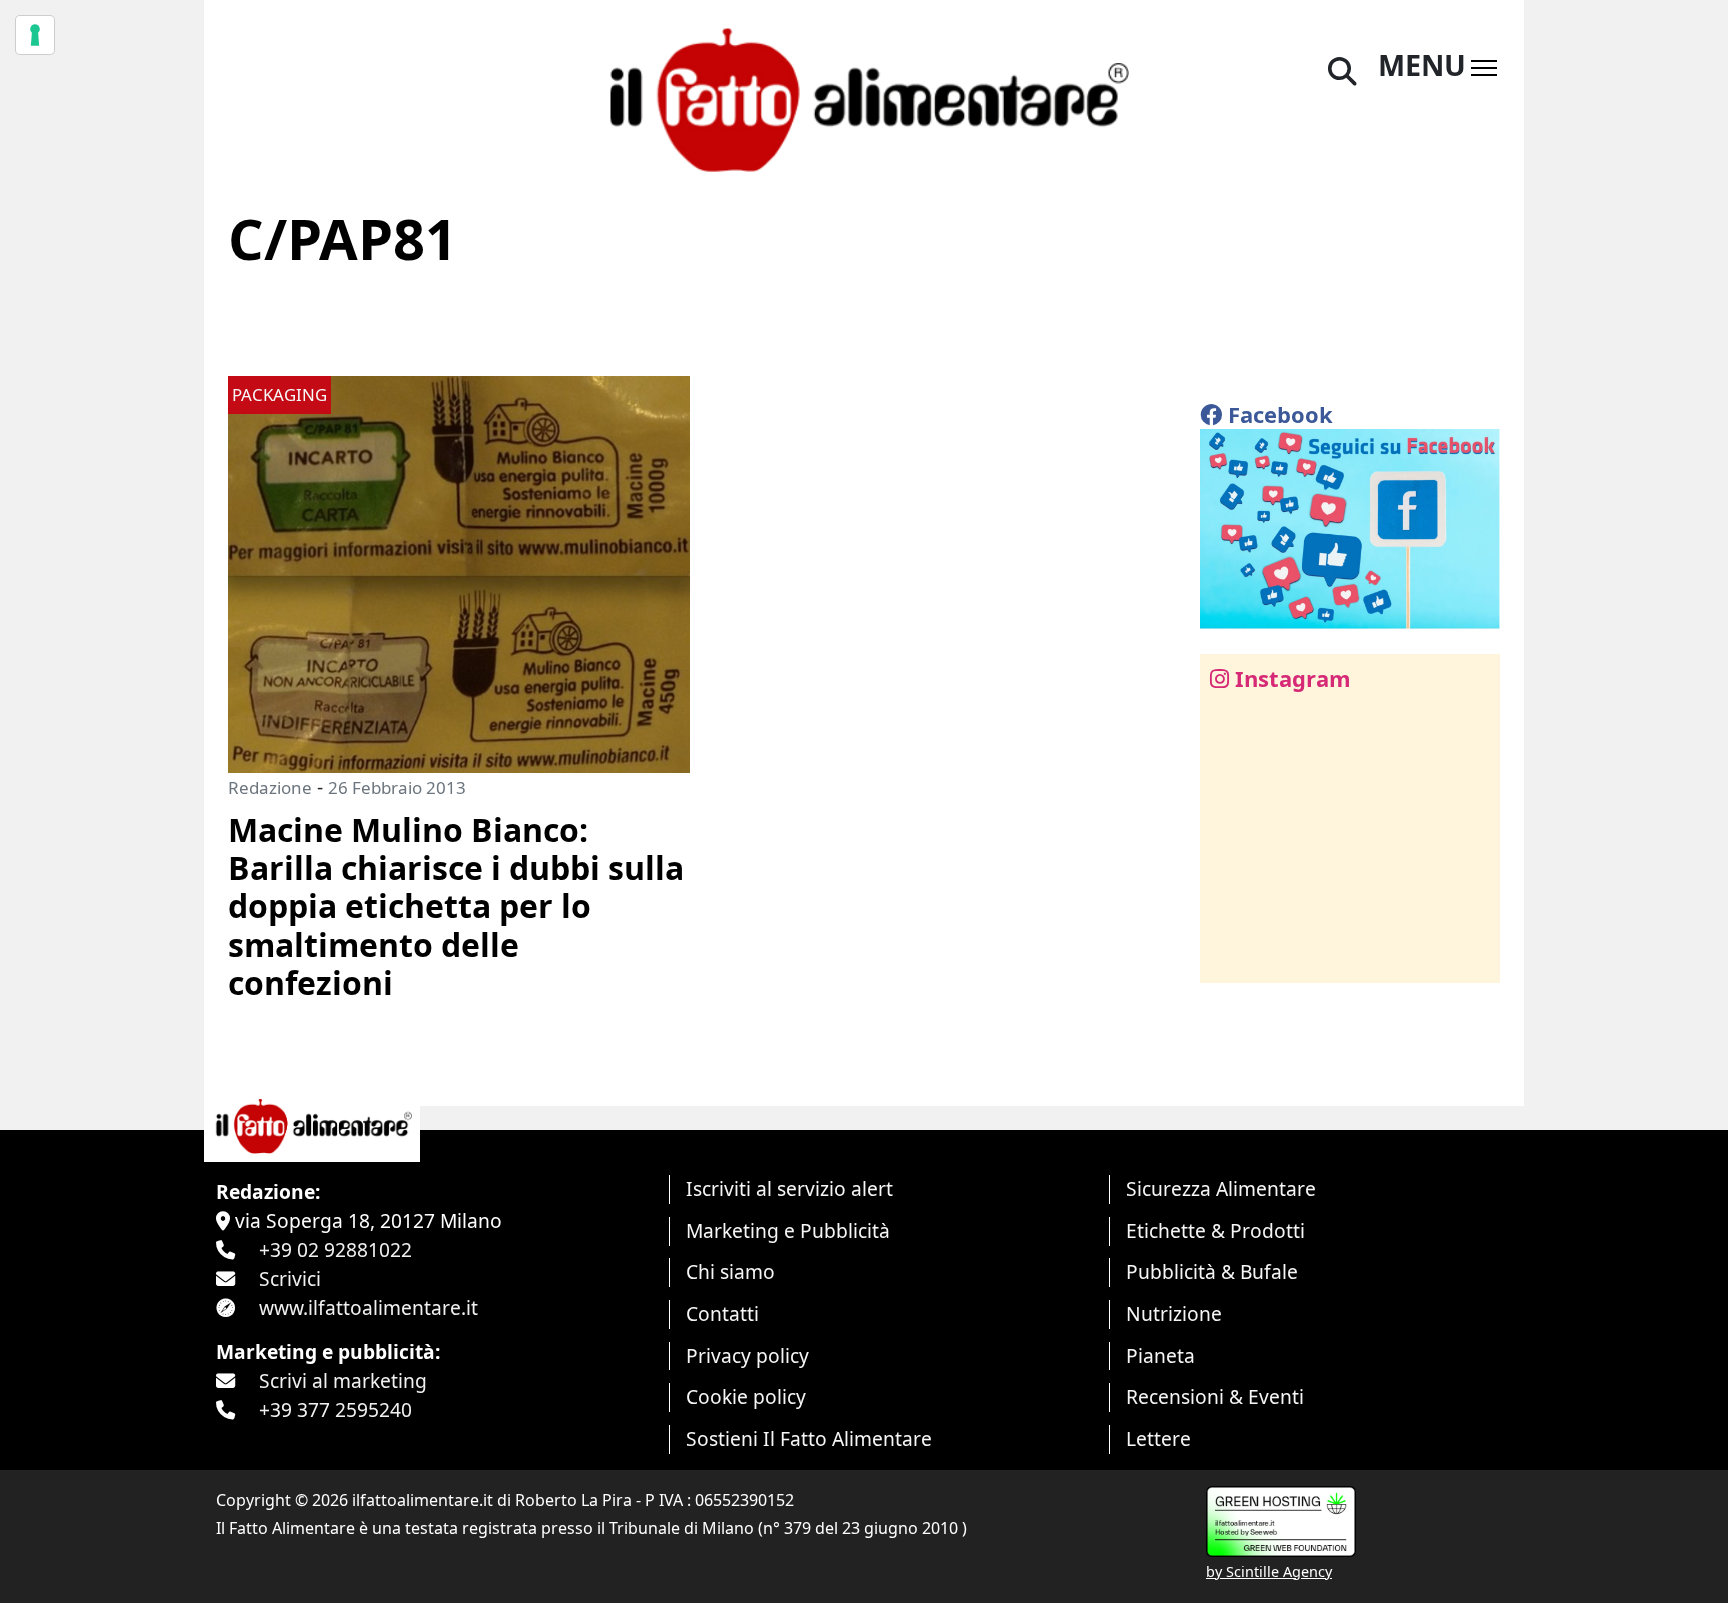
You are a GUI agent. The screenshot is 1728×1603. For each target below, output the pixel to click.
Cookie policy (746, 1396)
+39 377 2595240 (335, 1409)
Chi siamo (730, 1271)
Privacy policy (747, 1355)
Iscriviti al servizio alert (789, 1188)
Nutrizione (1174, 1313)
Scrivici (290, 1278)
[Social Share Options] (1229, 956)
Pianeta (1160, 1355)
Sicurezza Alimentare (1221, 1188)
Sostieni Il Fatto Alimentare (809, 1438)
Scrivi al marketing (343, 1380)
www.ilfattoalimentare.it (368, 1307)
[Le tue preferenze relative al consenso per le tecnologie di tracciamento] (35, 35)
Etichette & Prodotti (1215, 1230)
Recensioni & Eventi (1215, 1396)
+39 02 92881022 (335, 1249)
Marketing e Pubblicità (788, 1230)
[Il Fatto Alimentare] (864, 97)
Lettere (1158, 1438)
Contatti (722, 1313)
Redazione (270, 787)
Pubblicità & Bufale (1212, 1271)
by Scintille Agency (1269, 1571)
